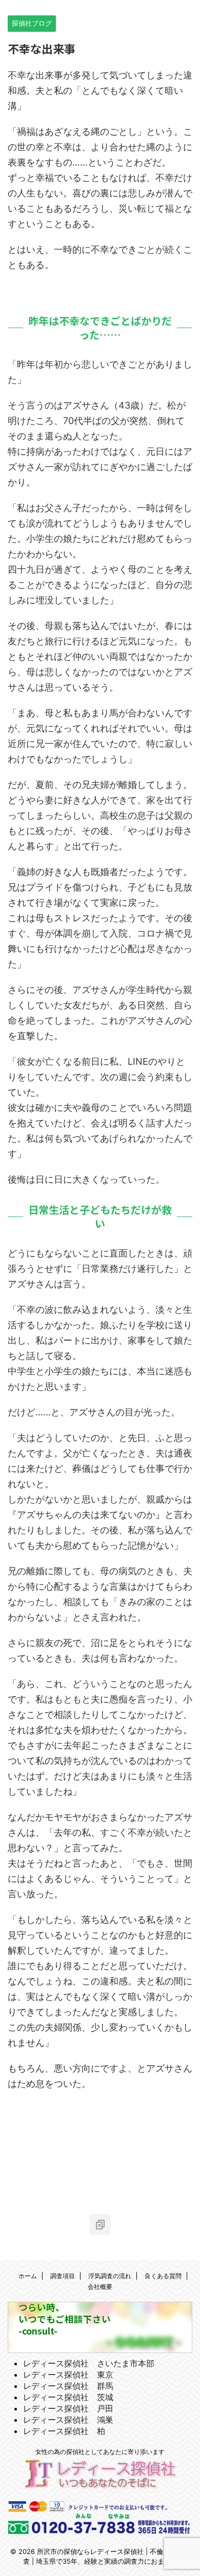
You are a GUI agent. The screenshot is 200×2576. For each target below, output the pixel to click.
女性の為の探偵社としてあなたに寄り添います (100, 2452)
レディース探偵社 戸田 (68, 2408)
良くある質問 (163, 2276)
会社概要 (100, 2287)
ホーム (28, 2276)
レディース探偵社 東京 (68, 2375)
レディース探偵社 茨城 (68, 2397)
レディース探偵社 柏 (64, 2431)
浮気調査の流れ (110, 2276)
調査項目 (63, 2276)
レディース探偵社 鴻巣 (68, 2420)
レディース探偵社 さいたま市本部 (89, 2363)
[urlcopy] (100, 2224)
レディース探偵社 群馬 (68, 2386)
